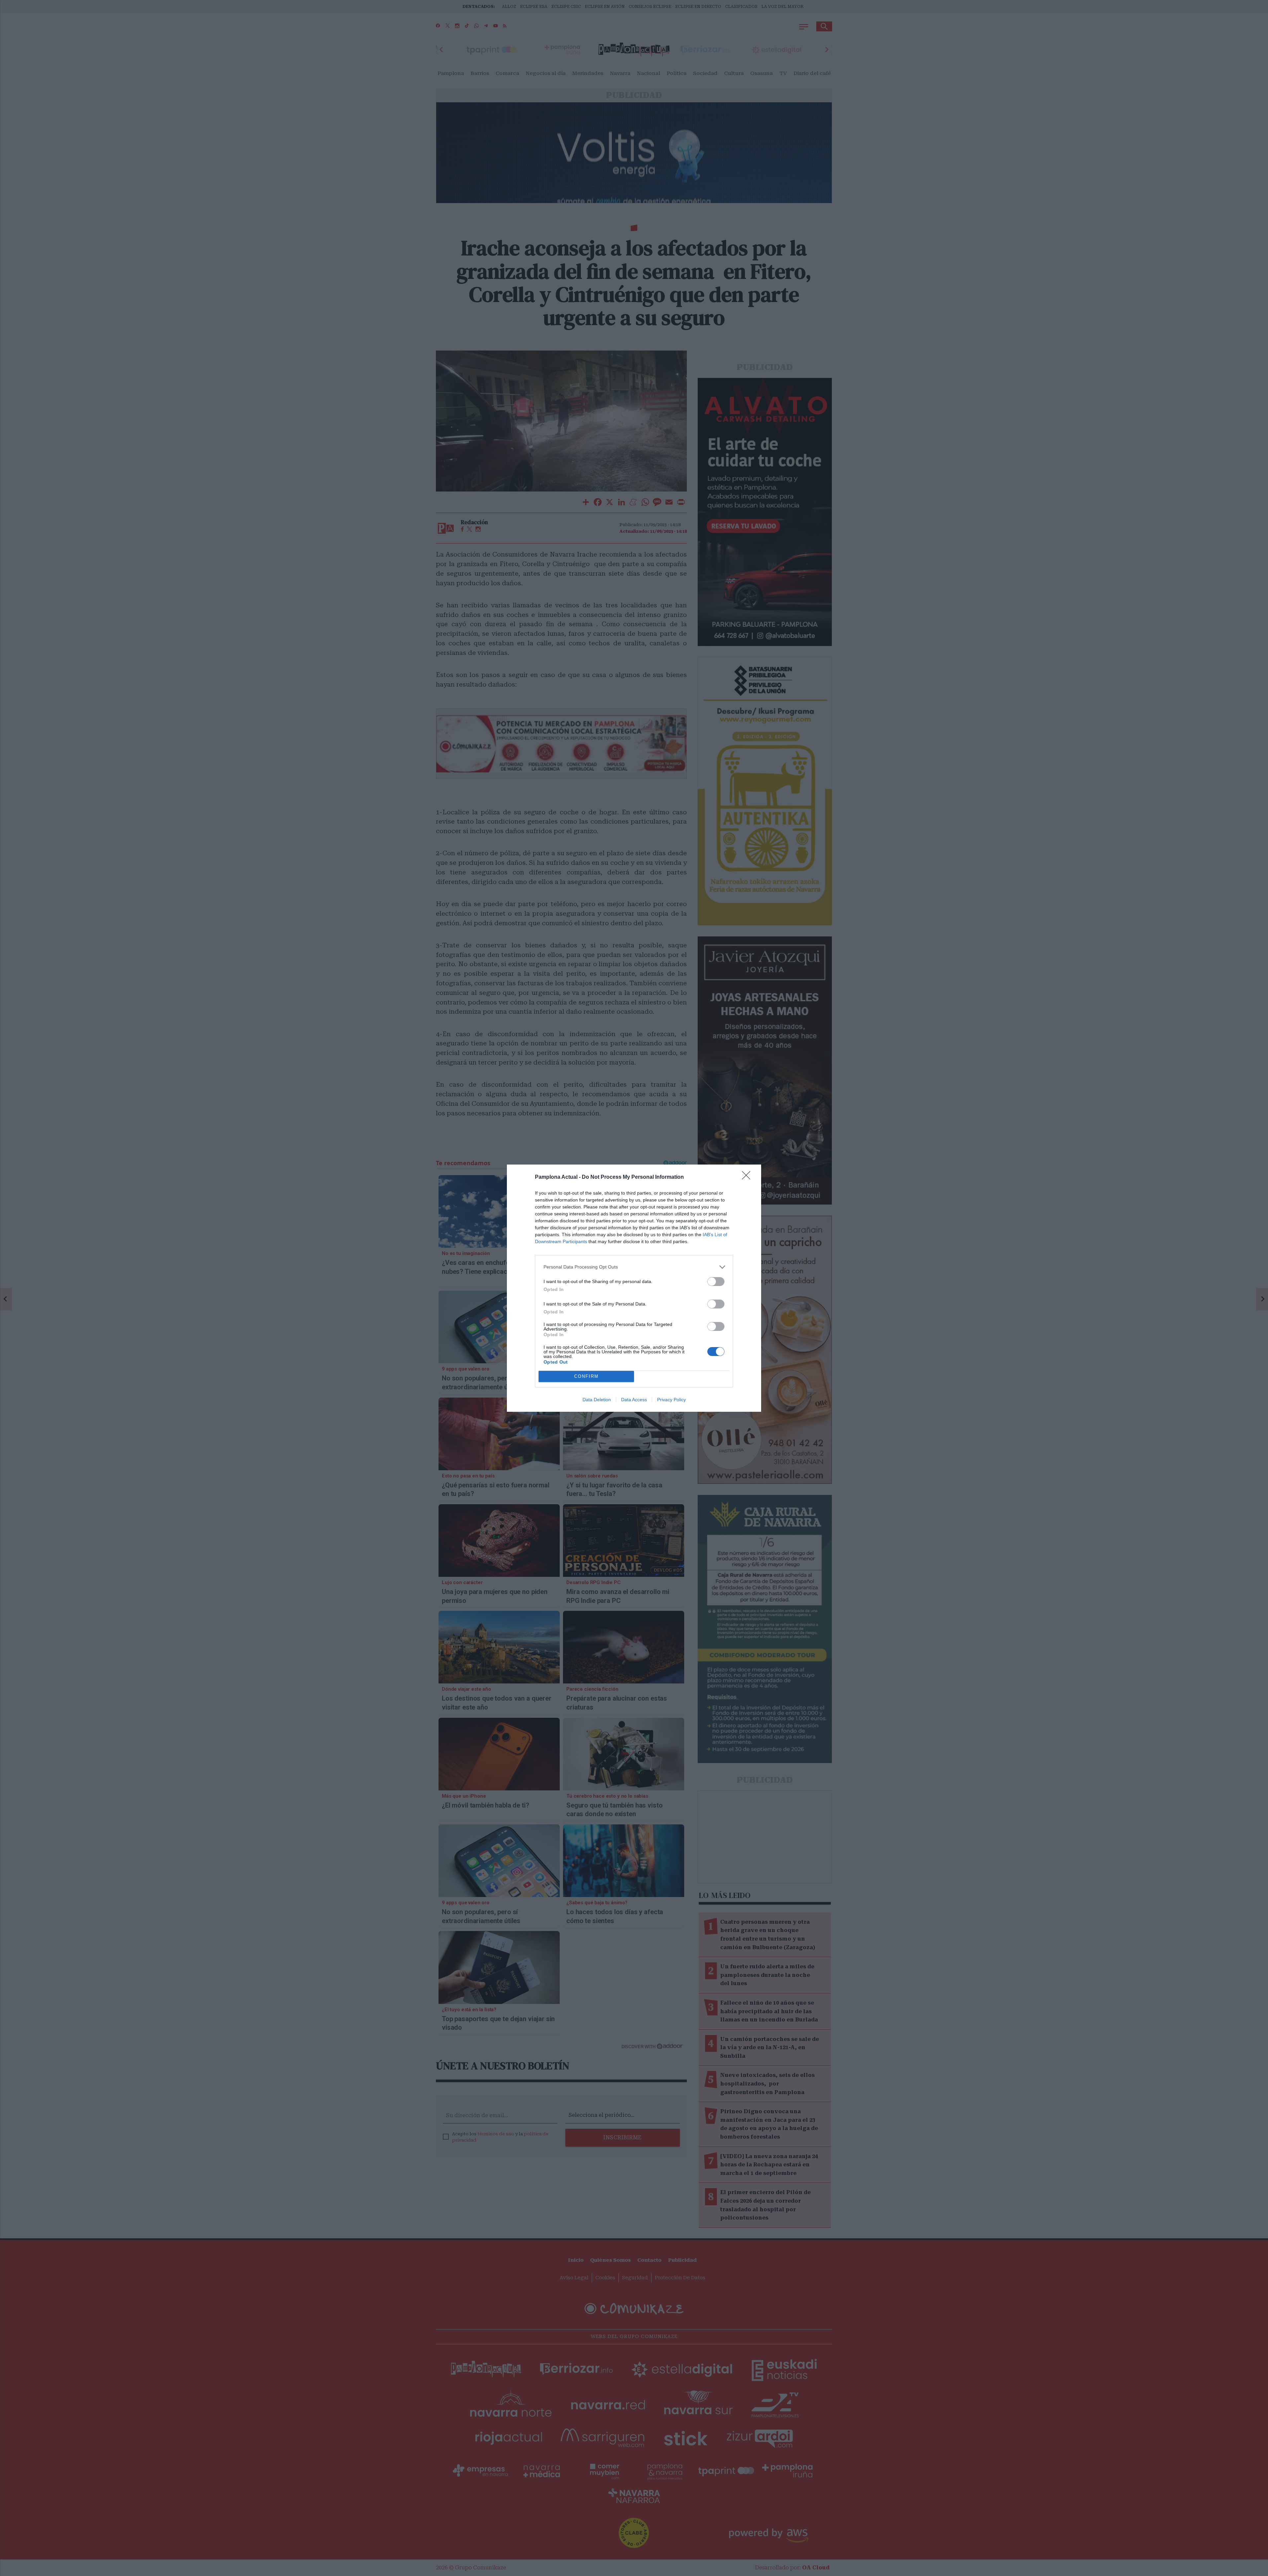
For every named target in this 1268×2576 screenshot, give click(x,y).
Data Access (634, 1400)
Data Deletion (597, 1400)
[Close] (748, 1177)
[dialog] (634, 1288)
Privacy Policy (671, 1400)
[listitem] (634, 1267)
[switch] (716, 1282)
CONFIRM (586, 1376)
